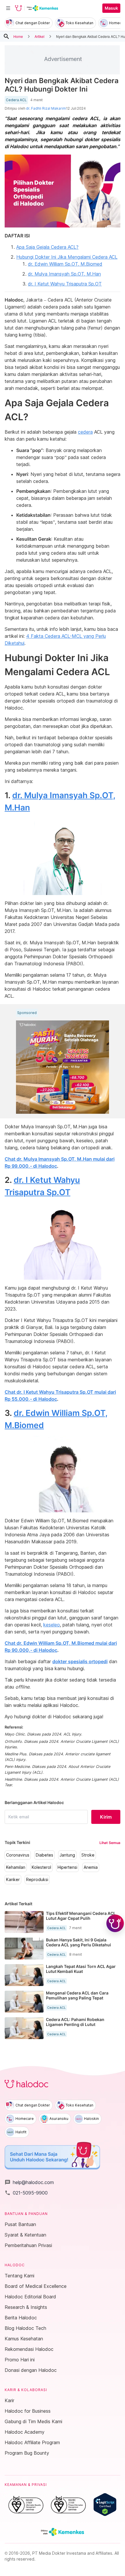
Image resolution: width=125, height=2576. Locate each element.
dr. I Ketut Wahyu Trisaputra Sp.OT (65, 284)
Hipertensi (67, 1867)
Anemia (91, 1867)
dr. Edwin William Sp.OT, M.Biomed (65, 264)
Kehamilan (16, 1867)
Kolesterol (41, 1867)
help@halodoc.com (29, 2182)
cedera (85, 432)
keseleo (52, 1625)
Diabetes (44, 1855)
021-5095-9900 (26, 2193)
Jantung (67, 1855)
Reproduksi (37, 1880)
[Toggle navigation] (8, 8)
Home (18, 36)
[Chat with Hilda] (115, 1923)
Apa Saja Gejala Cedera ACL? (47, 247)
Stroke (88, 1855)
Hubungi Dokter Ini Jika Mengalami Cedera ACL (67, 257)
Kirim (106, 1817)
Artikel (40, 36)
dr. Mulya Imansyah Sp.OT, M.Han (64, 274)
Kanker (13, 1880)
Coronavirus (18, 1855)
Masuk (111, 8)
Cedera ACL (16, 100)
